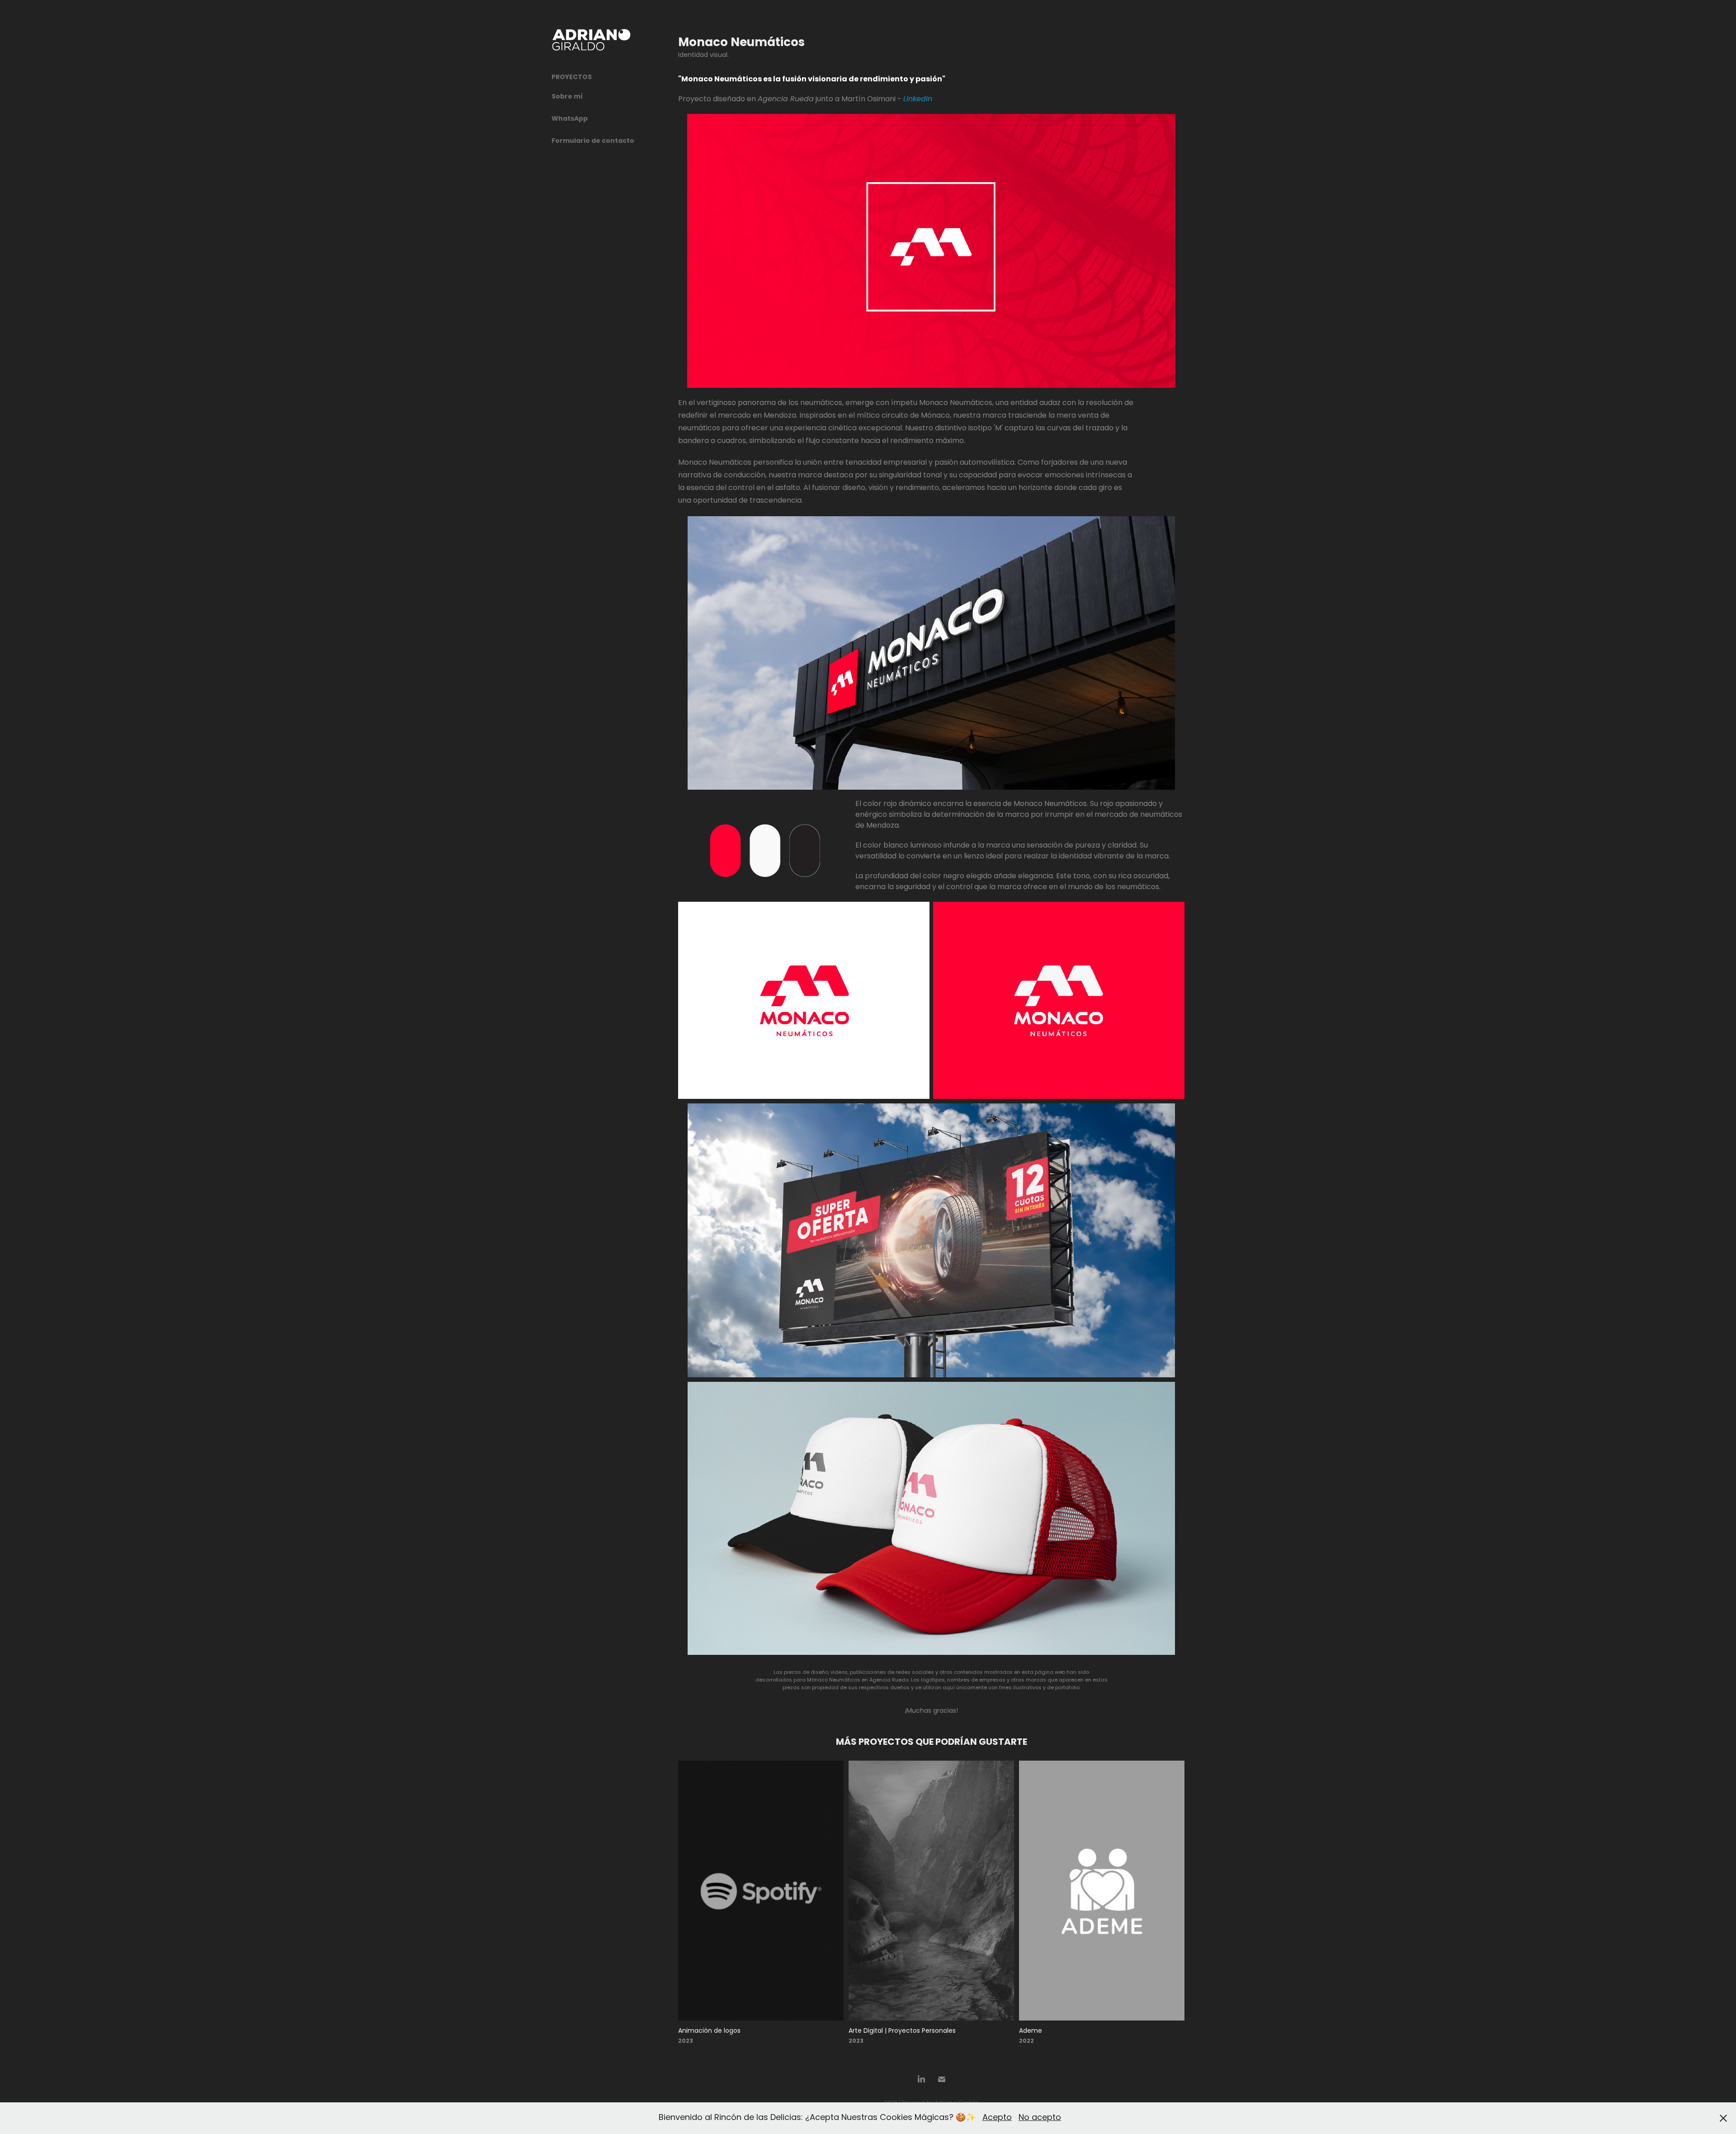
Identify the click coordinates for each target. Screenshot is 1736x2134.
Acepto (997, 2118)
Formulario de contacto (593, 141)
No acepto (1040, 2118)
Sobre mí (567, 97)
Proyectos (572, 77)
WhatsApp (570, 119)
